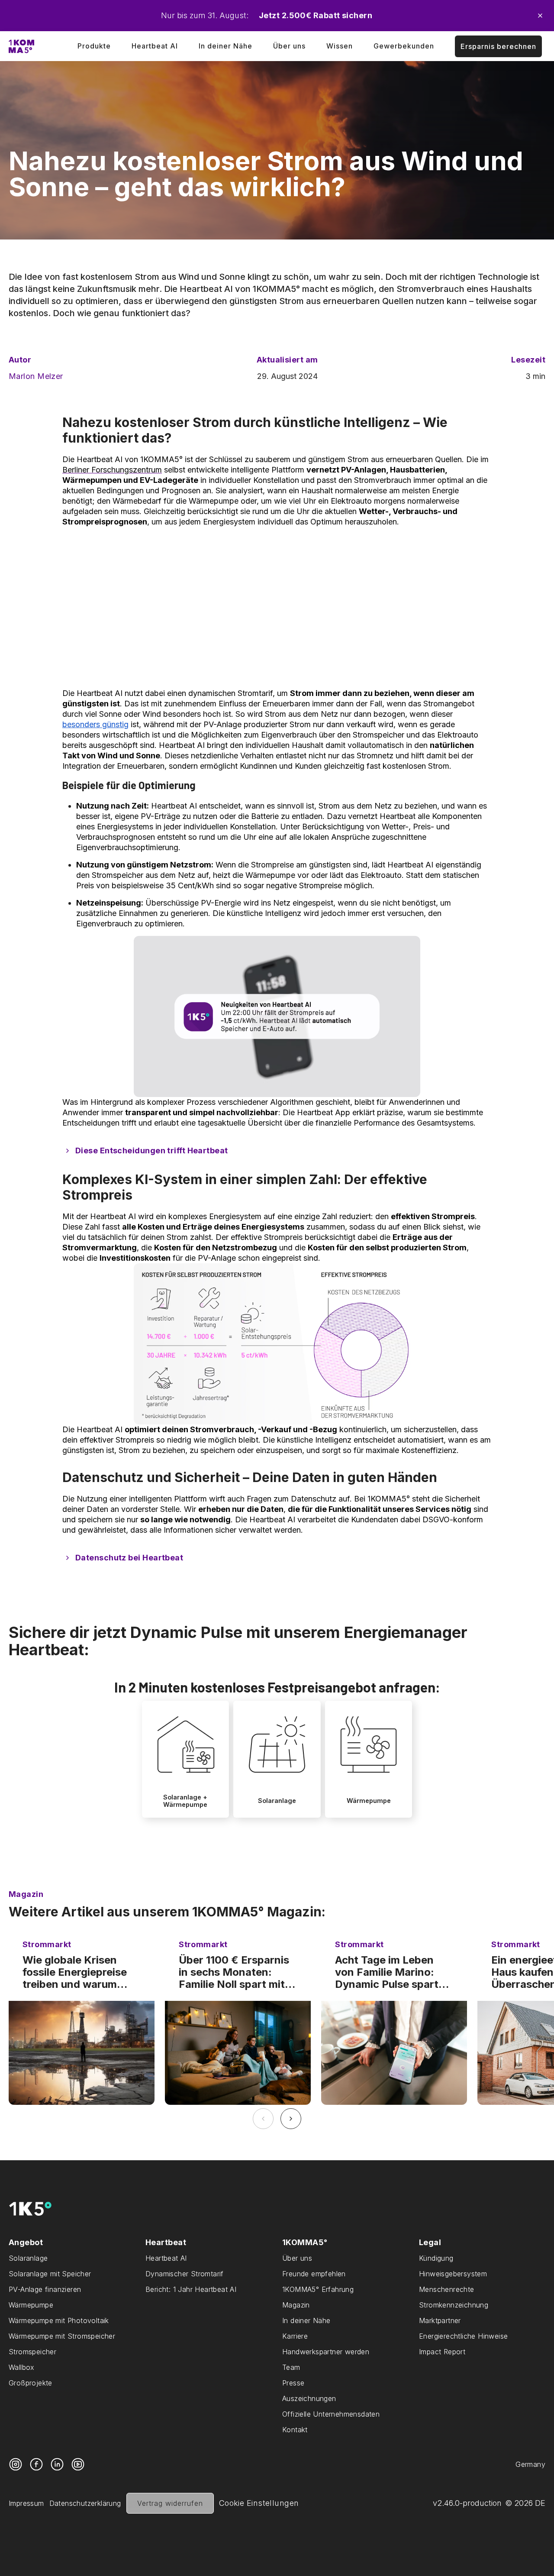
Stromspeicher (32, 2352)
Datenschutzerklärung (85, 2503)
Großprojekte (31, 2383)
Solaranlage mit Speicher (50, 2274)
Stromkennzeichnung (454, 2305)
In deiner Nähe (225, 46)
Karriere (295, 2336)
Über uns (289, 46)
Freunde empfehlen (314, 2274)
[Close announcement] (540, 16)
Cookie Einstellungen (259, 2503)
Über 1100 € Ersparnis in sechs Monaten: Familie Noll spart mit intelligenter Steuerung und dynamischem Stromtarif (237, 1972)
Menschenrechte (447, 2289)
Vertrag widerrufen (170, 2503)
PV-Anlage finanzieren (45, 2289)
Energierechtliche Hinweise (463, 2336)
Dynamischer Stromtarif (185, 2274)
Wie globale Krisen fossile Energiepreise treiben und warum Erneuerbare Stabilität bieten (78, 1972)
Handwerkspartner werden (326, 2352)
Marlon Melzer (36, 376)
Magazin (296, 2305)
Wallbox (22, 2367)
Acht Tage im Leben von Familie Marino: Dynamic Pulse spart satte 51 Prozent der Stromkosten (387, 1972)
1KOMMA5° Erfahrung (318, 2289)
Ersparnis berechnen (498, 46)
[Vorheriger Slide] (263, 2119)
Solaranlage (28, 2258)
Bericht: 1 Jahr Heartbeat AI (191, 2289)
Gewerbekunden (404, 46)
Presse (293, 2383)
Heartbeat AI (155, 46)
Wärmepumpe (31, 2305)
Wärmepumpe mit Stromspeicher (62, 2336)
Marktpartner (440, 2320)
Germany (530, 2464)
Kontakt (295, 2430)
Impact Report (442, 2352)
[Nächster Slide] (291, 2119)
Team (291, 2367)
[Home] (21, 46)
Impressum (26, 2503)
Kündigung (436, 2258)
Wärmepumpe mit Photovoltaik (59, 2320)
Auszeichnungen (309, 2398)
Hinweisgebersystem (453, 2274)
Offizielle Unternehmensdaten (331, 2414)
